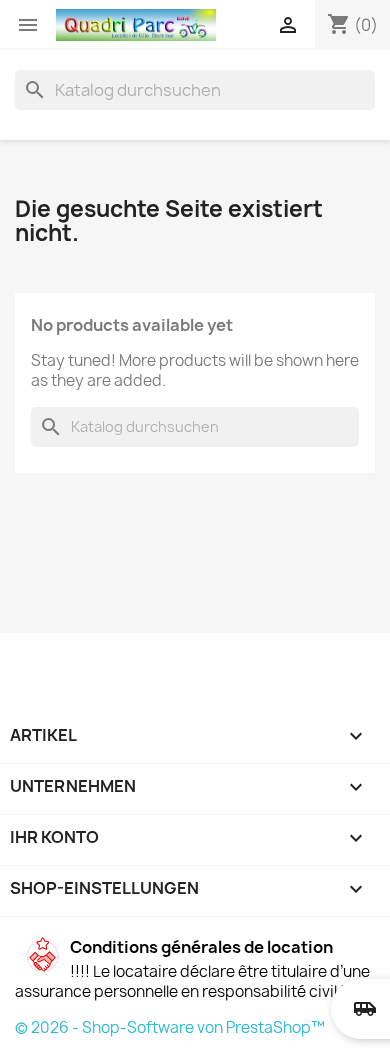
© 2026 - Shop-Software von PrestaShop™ (170, 1027)
